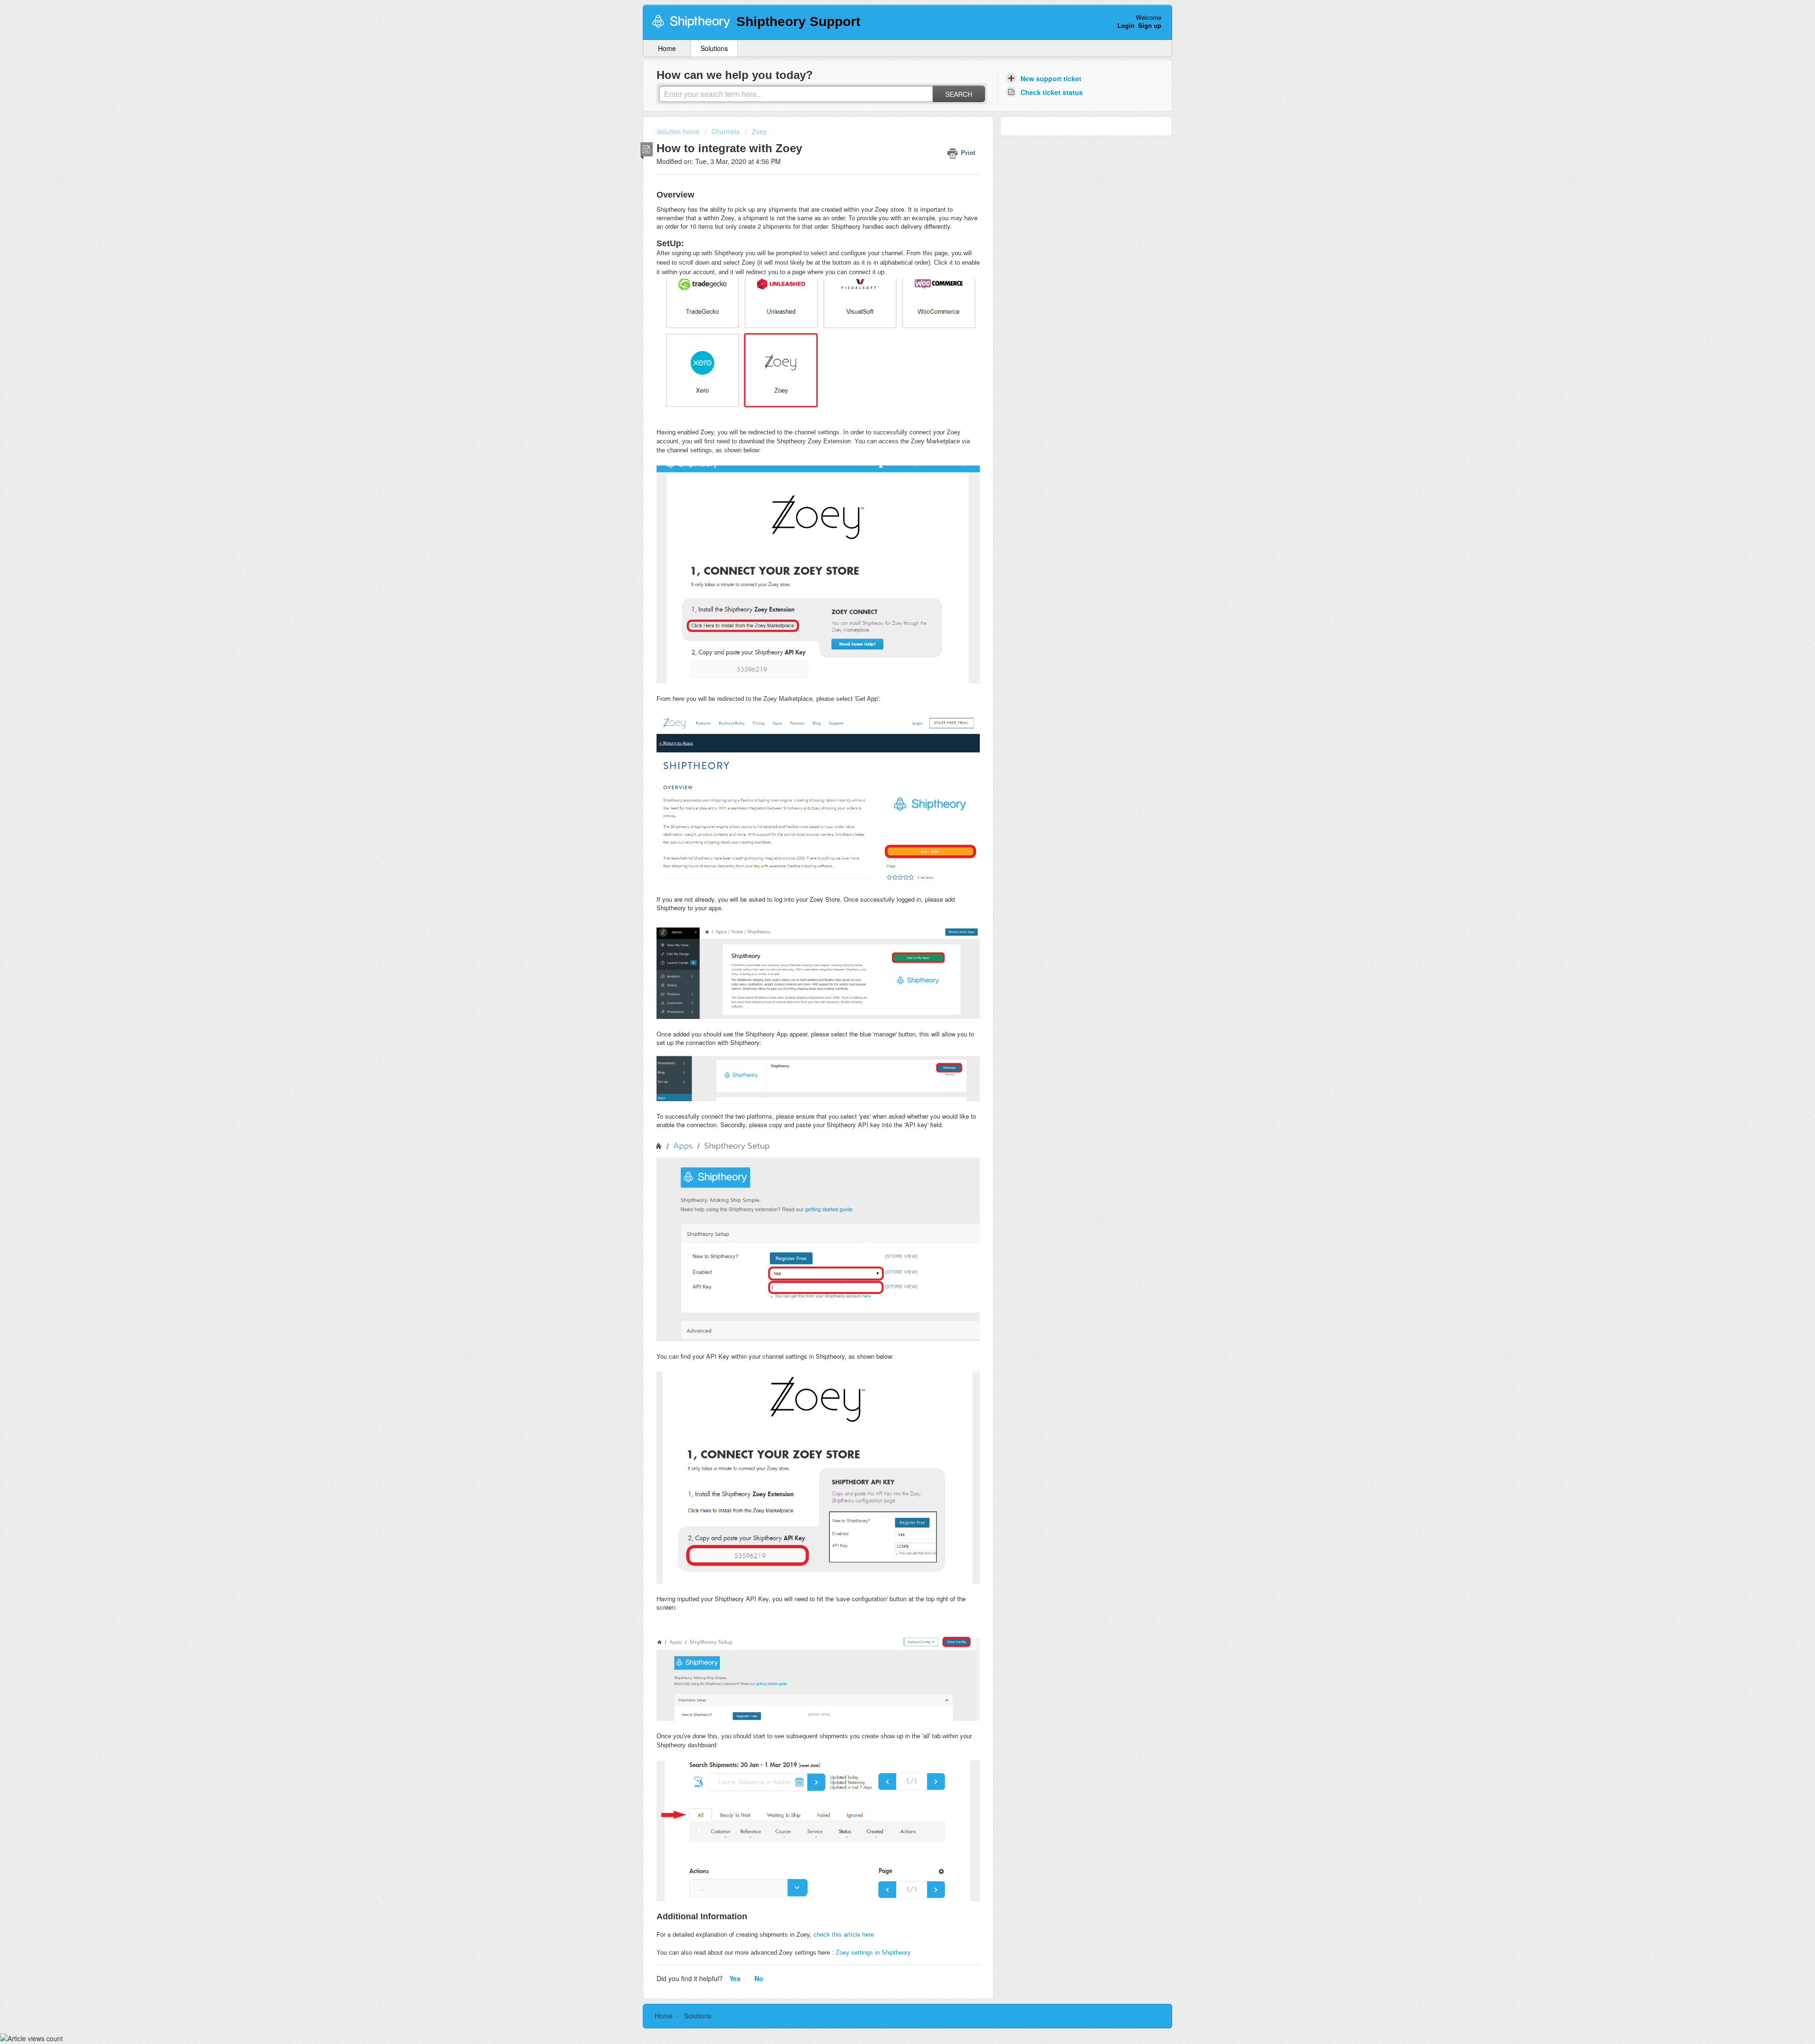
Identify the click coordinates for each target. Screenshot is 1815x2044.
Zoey (759, 131)
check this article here (844, 1935)
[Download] (890, 928)
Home (667, 48)
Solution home (679, 131)
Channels (726, 131)
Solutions (714, 48)
